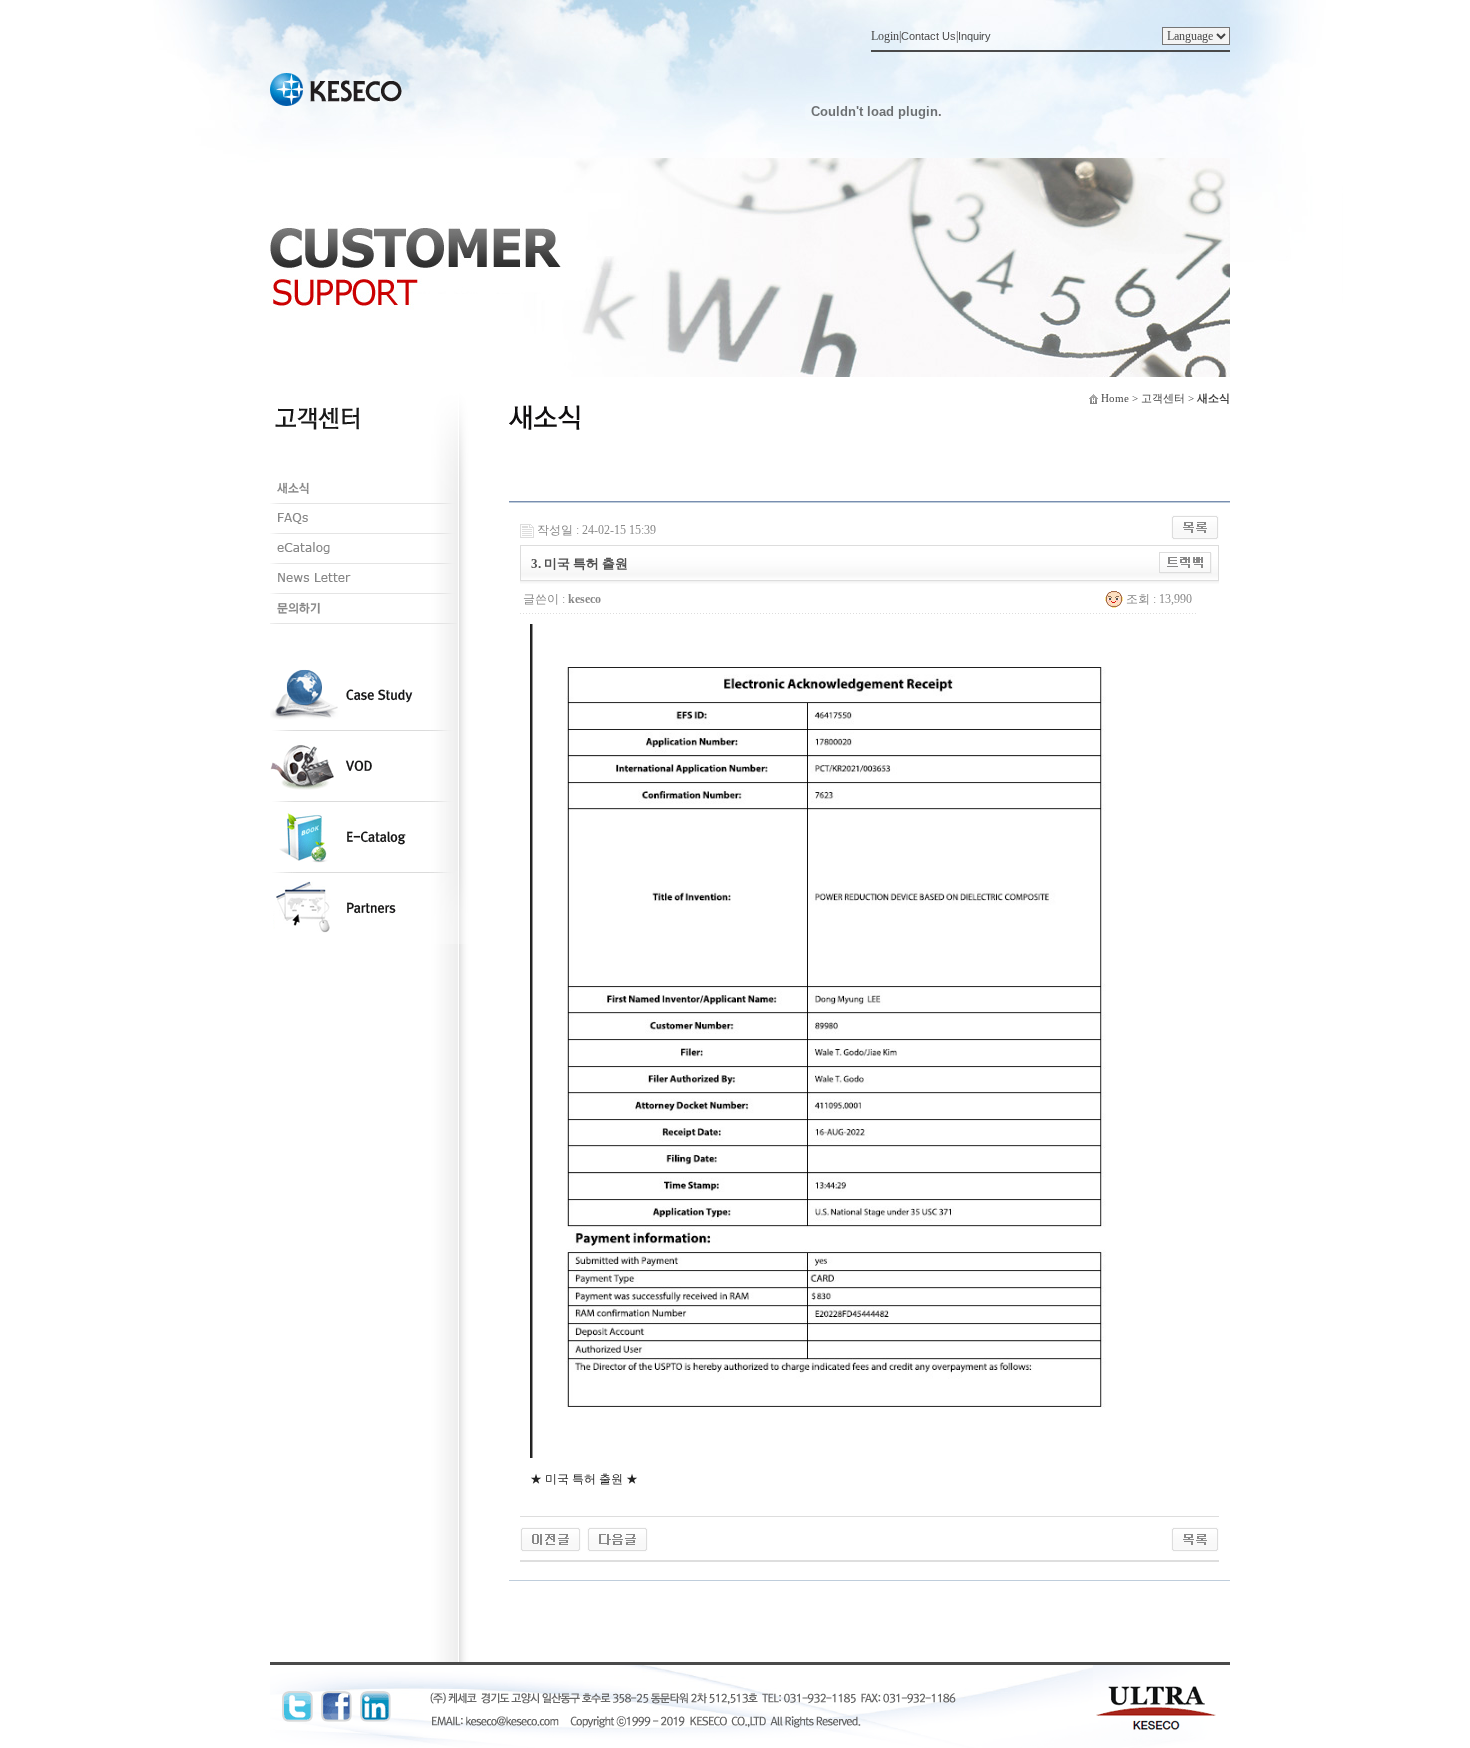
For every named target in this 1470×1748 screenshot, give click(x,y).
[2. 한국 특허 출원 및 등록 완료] (617, 1538)
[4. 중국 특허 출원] (550, 1538)
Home (1115, 398)
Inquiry (974, 36)
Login (885, 36)
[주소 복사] (1185, 562)
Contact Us (928, 36)
